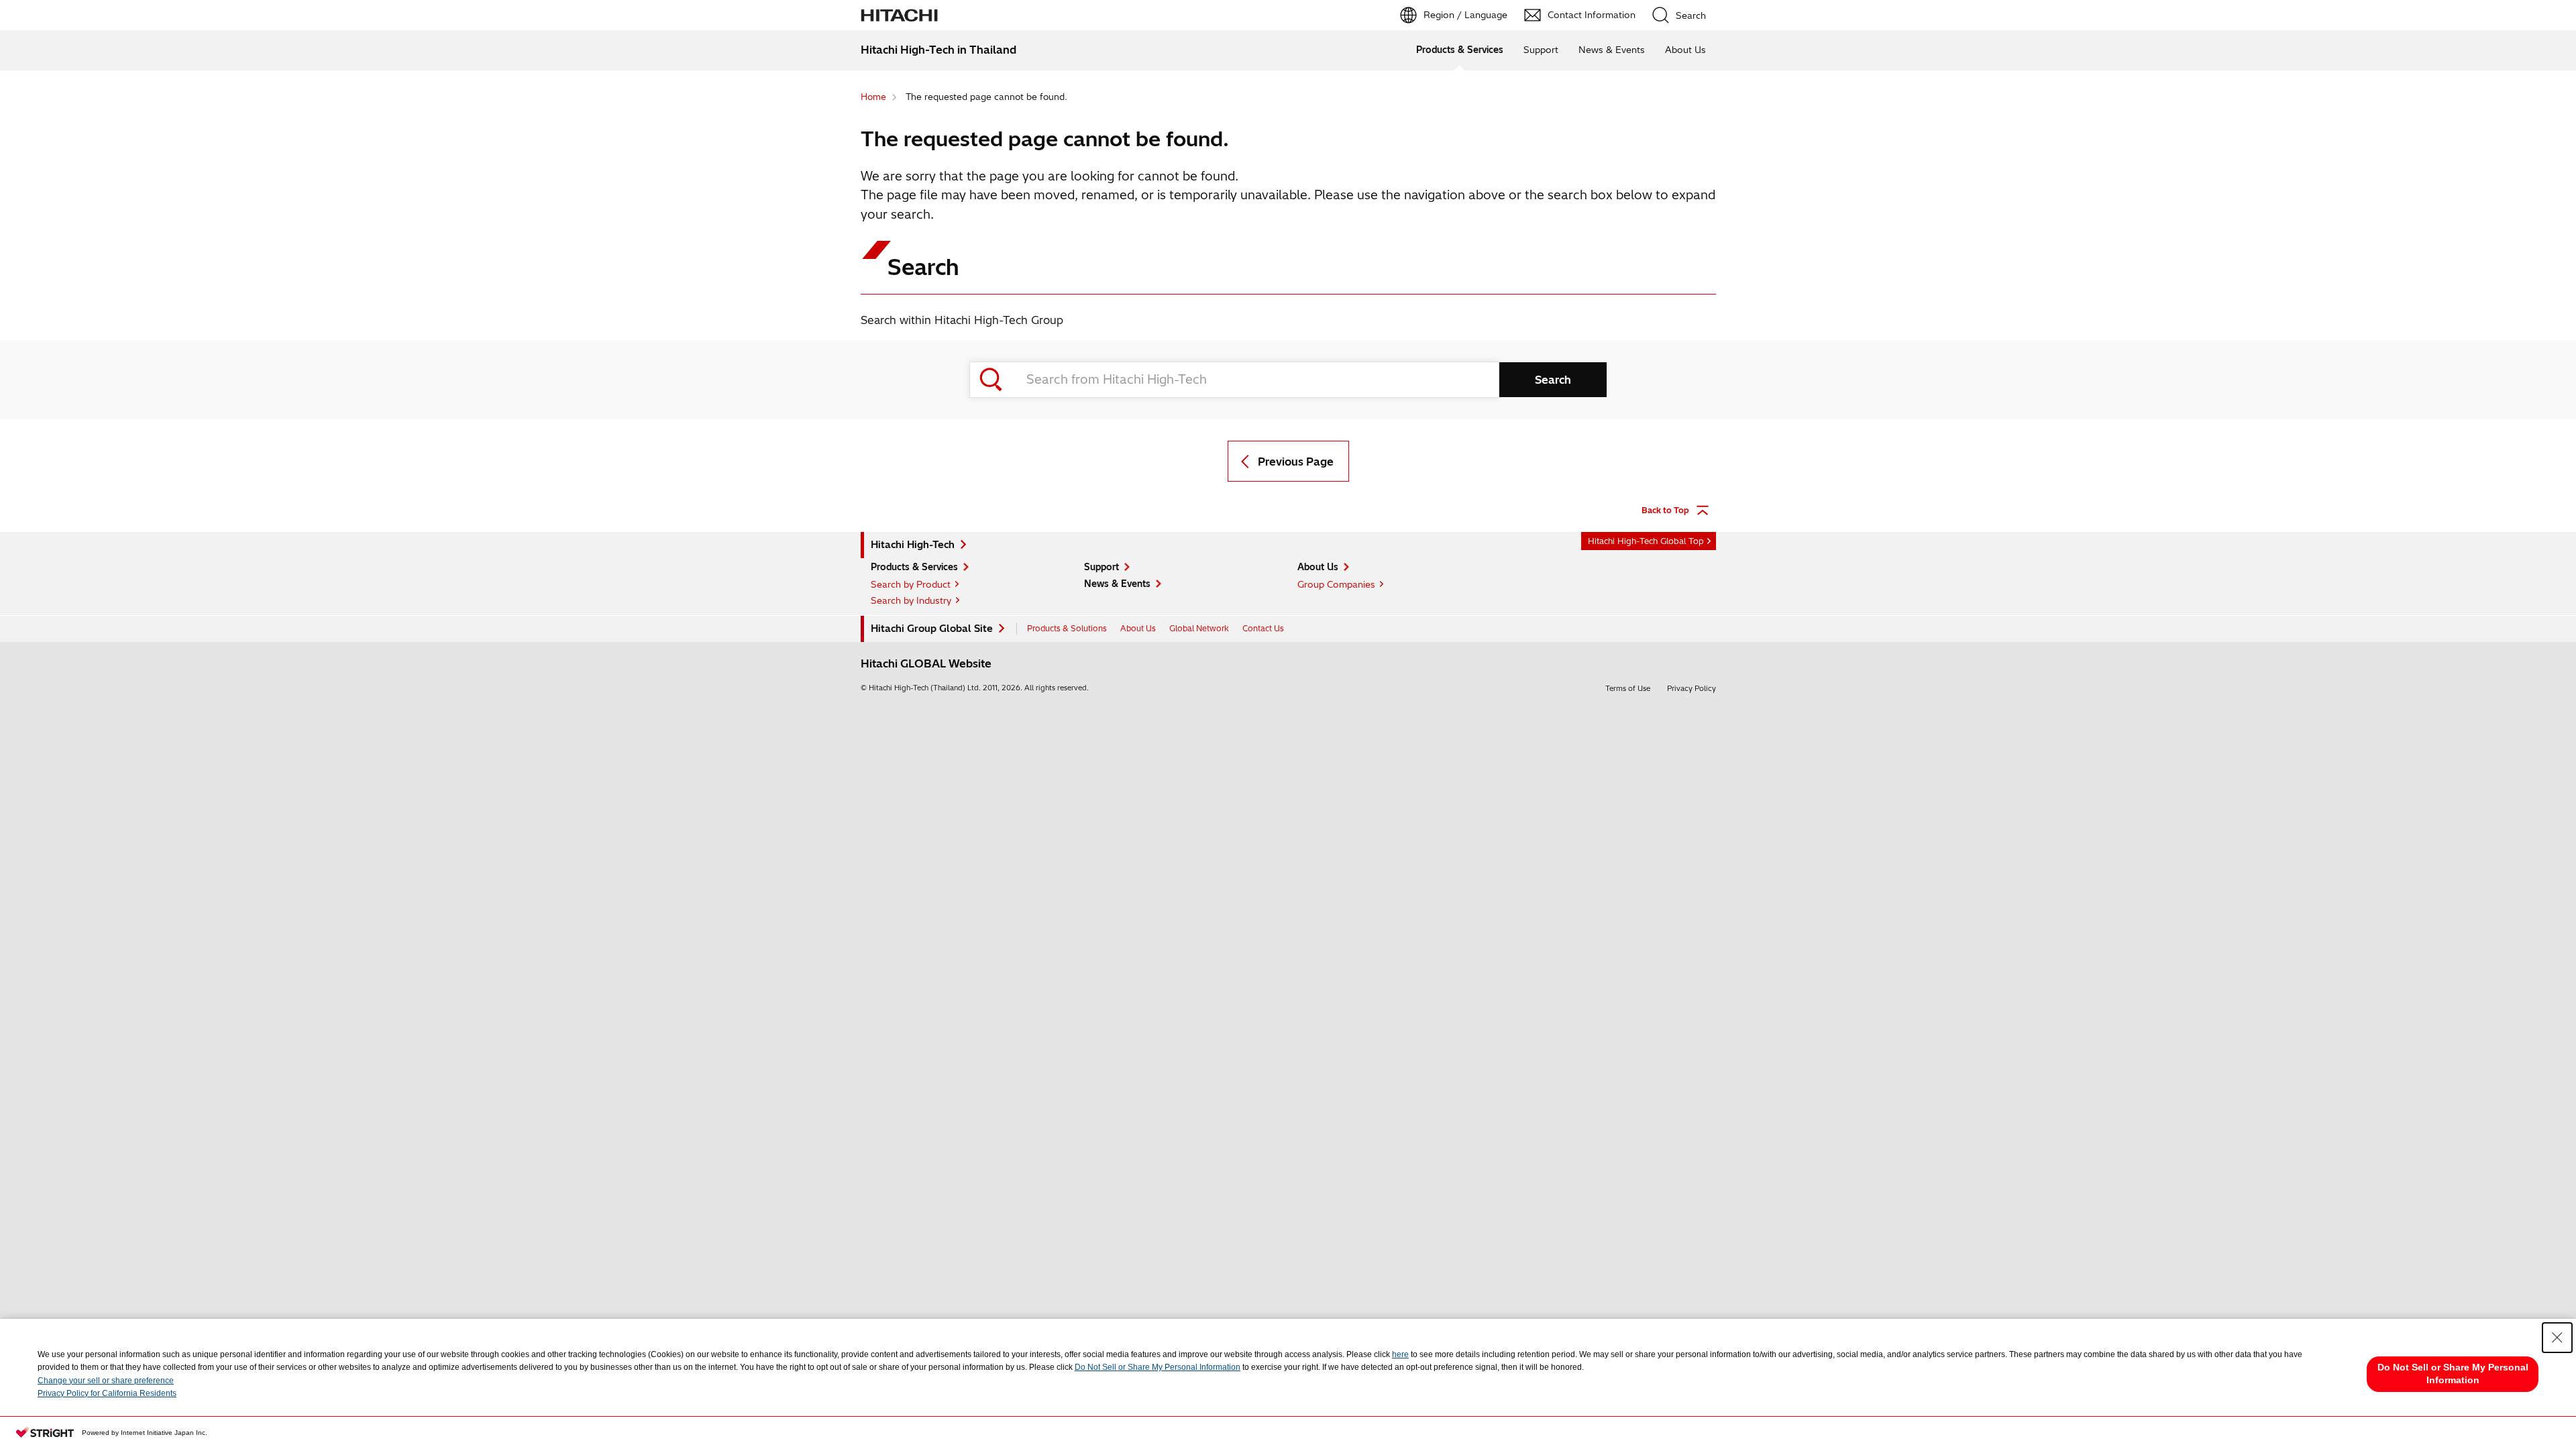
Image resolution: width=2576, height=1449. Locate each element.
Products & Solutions (1067, 628)
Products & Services (1460, 50)
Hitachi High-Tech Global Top (1646, 541)
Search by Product (911, 584)
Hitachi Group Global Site (932, 629)
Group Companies (1336, 584)
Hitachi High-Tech (913, 545)
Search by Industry (911, 600)
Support (1541, 50)
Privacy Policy (1692, 688)
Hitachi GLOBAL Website (926, 663)
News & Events (1612, 50)
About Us (1685, 50)
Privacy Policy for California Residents (107, 1393)
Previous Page (1296, 462)
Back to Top (1665, 510)
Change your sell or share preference (106, 1381)
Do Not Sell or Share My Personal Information (1158, 1367)
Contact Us (1263, 628)
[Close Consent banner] (2557, 1338)
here (1400, 1354)
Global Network (1199, 628)
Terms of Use (1628, 688)
